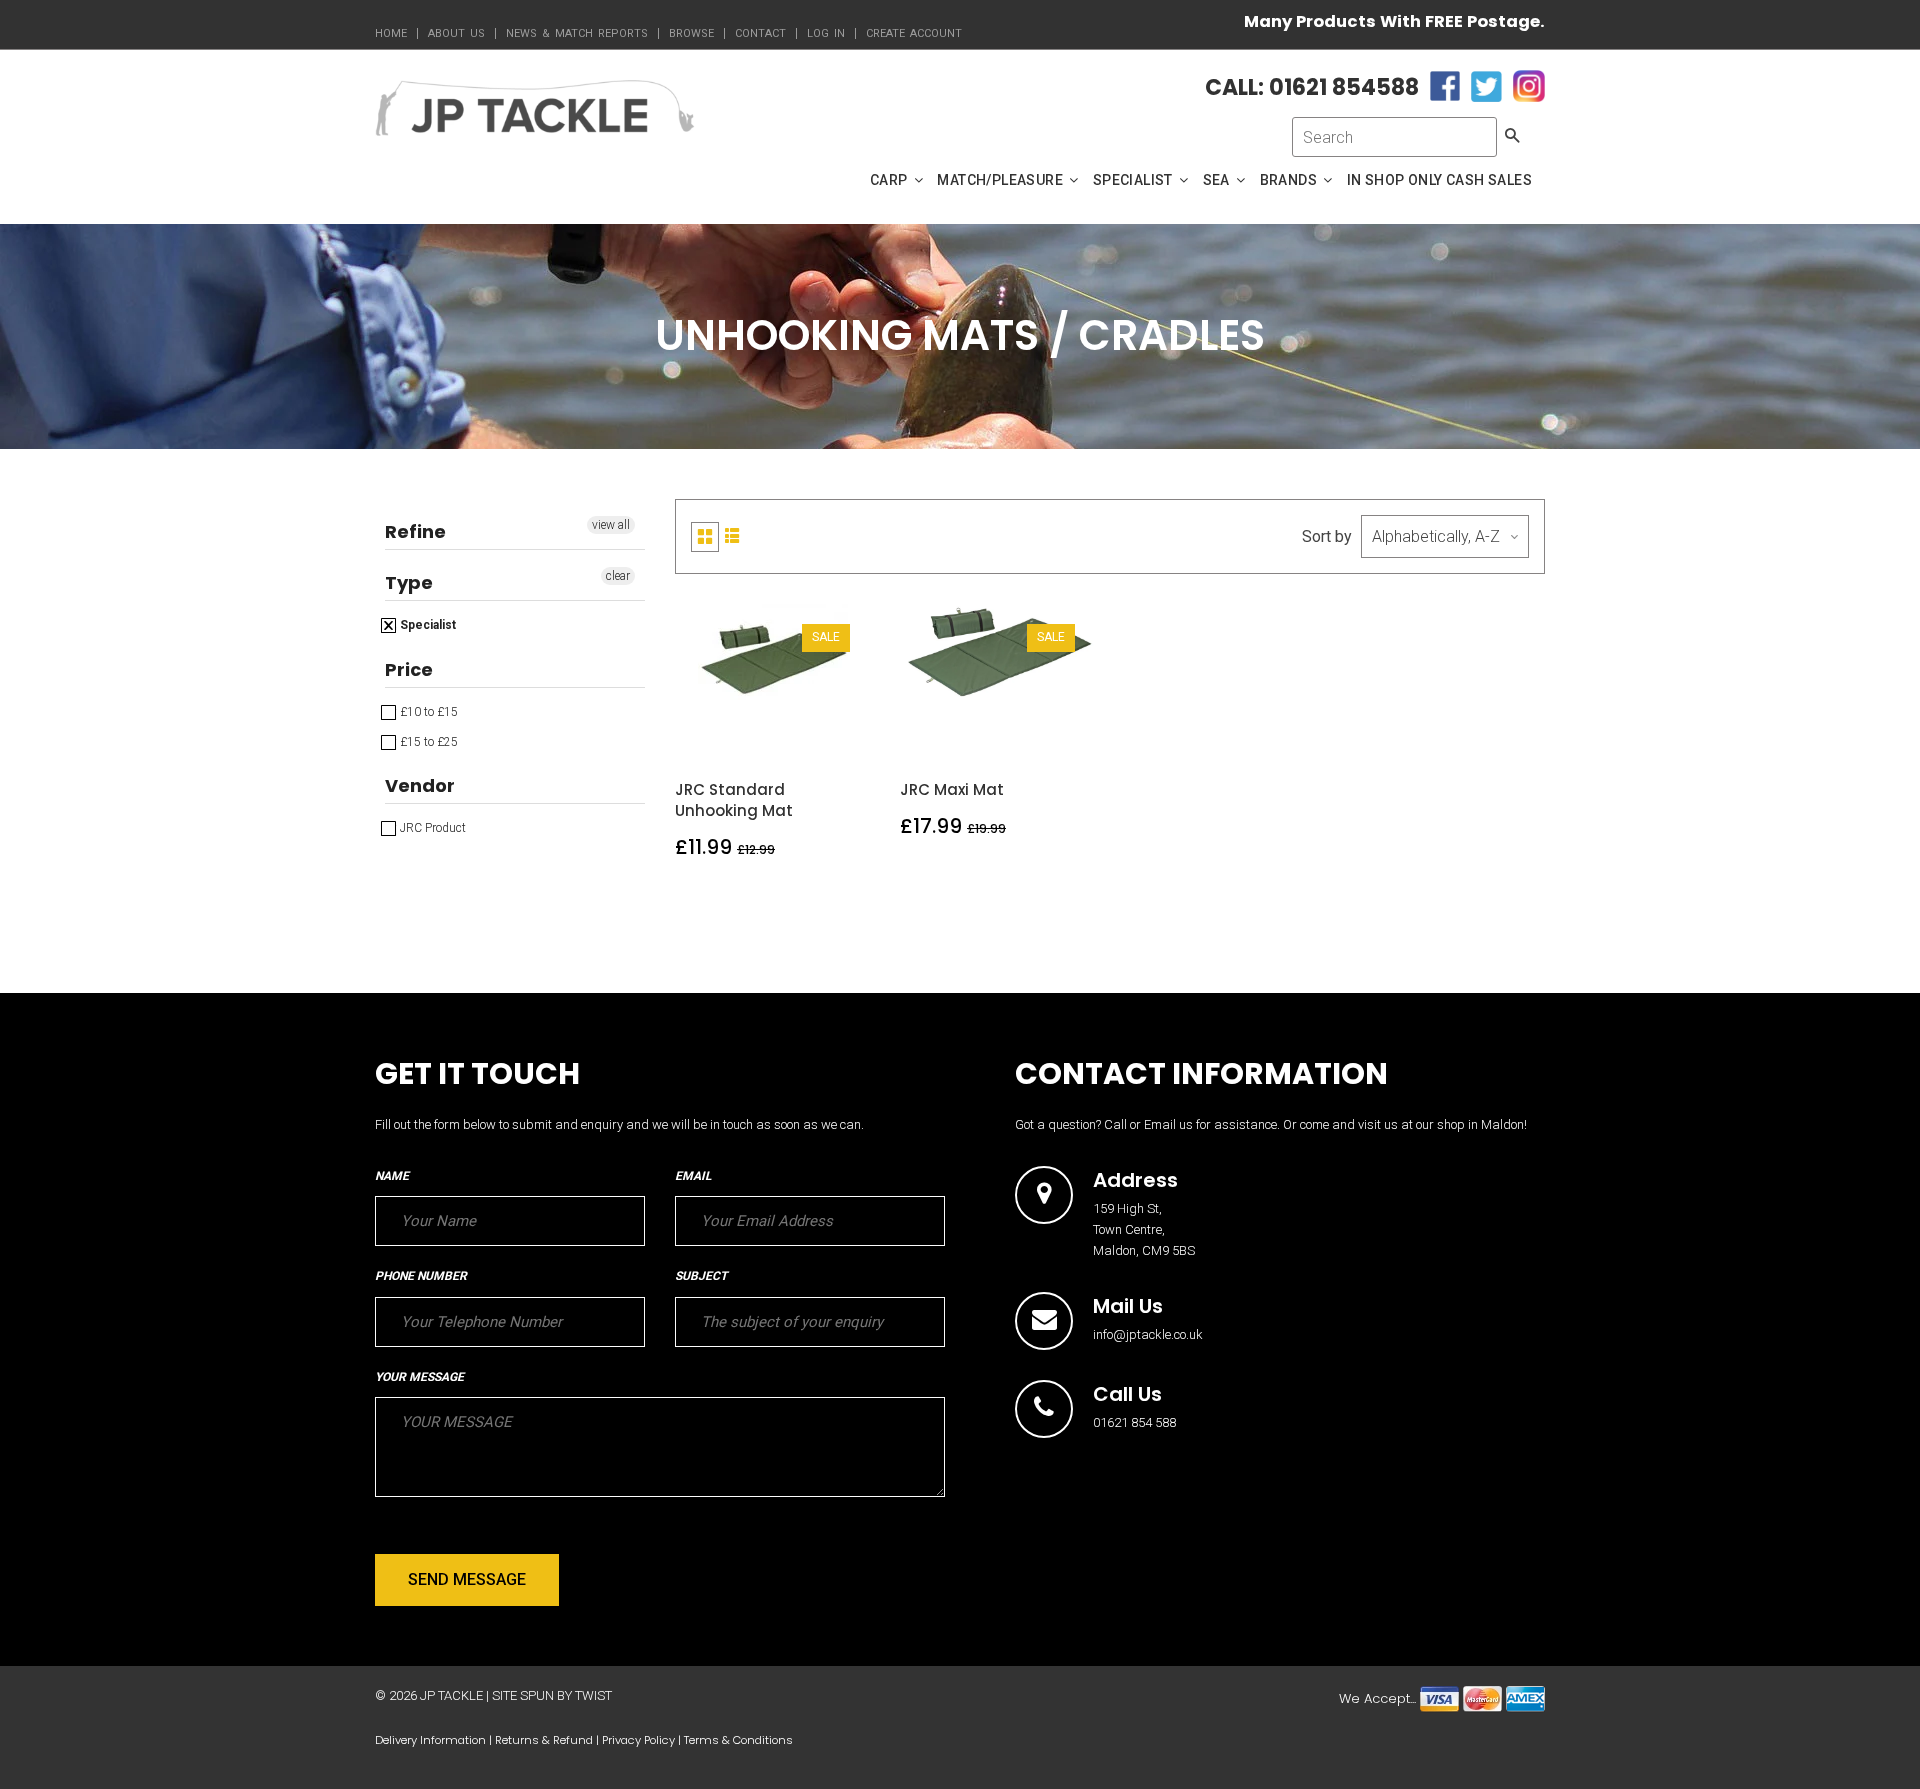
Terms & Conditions (738, 1740)
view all (611, 525)
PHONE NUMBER (421, 1276)
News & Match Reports (577, 33)
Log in (826, 33)
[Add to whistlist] (726, 732)
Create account (914, 33)
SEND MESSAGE (467, 1579)
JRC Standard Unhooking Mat (734, 800)
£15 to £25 (427, 742)
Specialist (426, 625)
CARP (890, 180)
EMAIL (693, 1176)
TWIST (593, 1695)
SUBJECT (701, 1276)
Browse (691, 33)
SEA (1218, 180)
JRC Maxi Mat (952, 789)
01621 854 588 (1134, 1422)
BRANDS (1290, 180)
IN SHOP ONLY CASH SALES (1439, 180)
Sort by (1327, 536)
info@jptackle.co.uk (1148, 1334)
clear (618, 576)
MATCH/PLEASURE (1001, 180)
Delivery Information (430, 1740)
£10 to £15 (427, 712)
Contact (760, 33)
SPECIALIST (1134, 180)
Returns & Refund (544, 1740)
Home (391, 33)
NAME (392, 1176)
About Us (456, 33)
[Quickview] (820, 732)
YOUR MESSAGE (419, 1377)
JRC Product (431, 828)
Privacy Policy (638, 1740)
